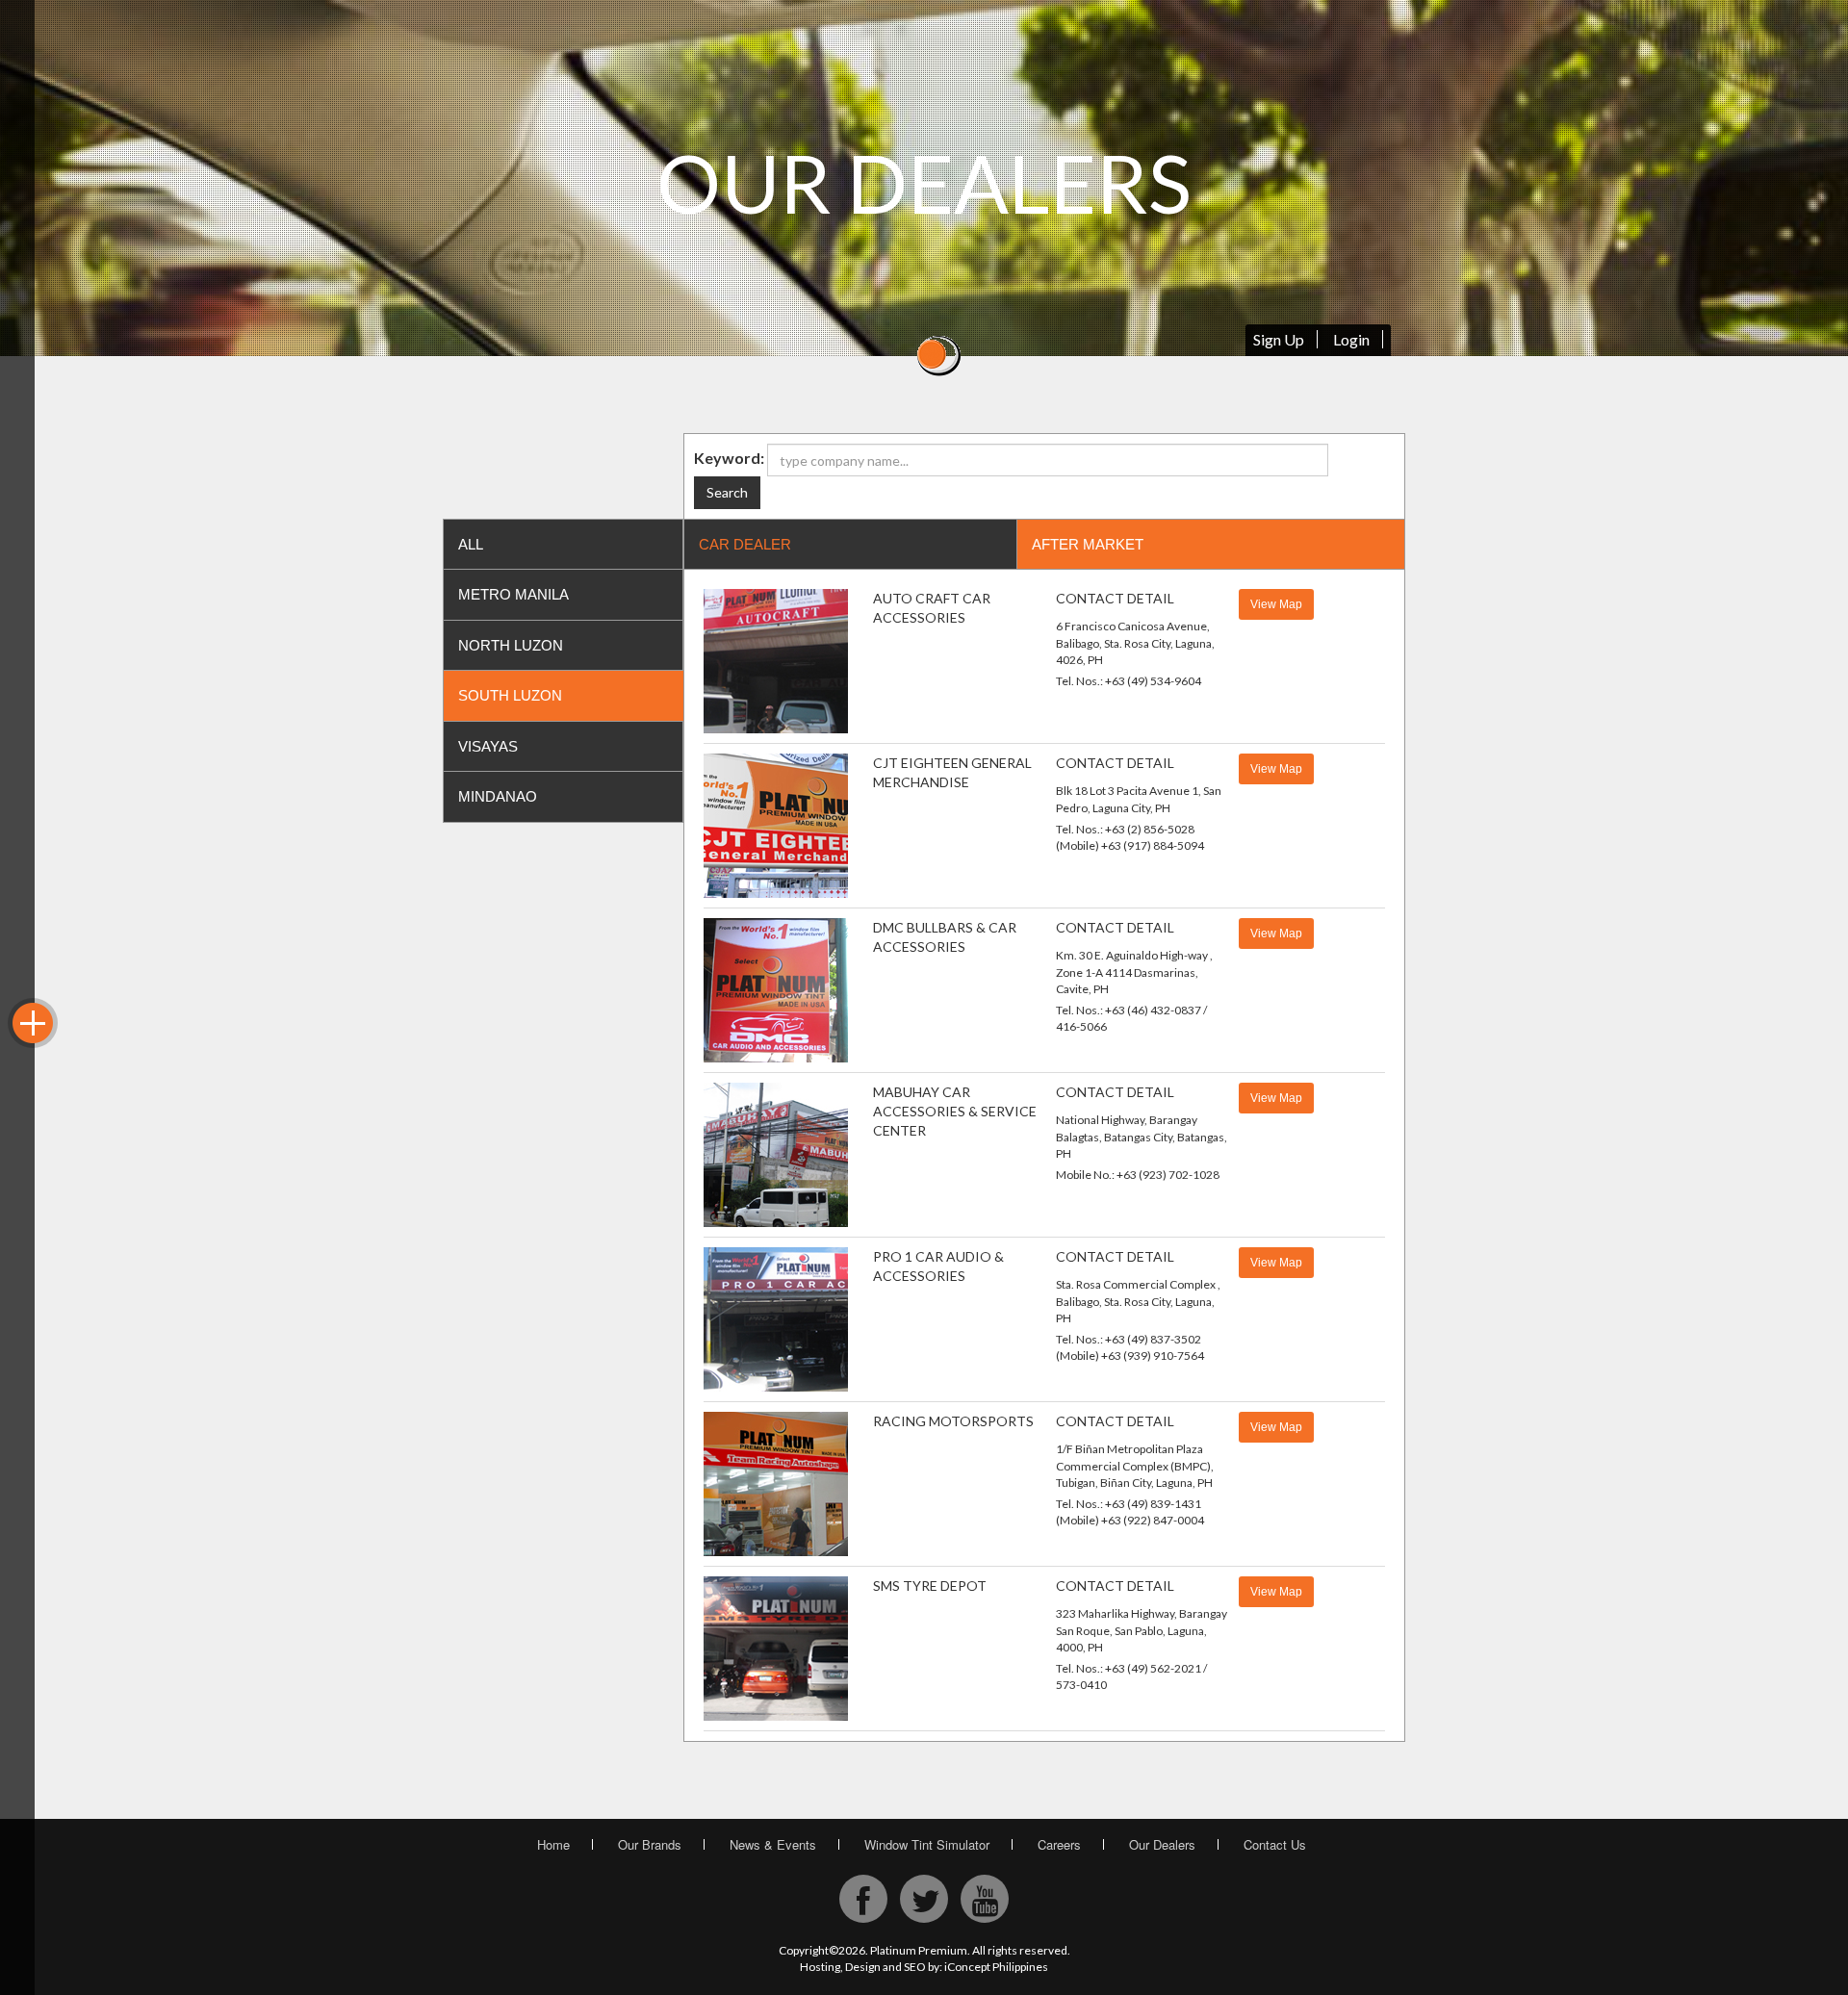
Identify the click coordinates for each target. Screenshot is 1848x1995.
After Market (1088, 544)
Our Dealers (1162, 1844)
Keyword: (729, 458)
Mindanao (498, 796)
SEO (915, 1967)
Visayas (488, 746)
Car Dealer (745, 544)
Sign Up (1279, 339)
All (471, 544)
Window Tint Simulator (927, 1844)
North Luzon (511, 645)
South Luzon (510, 695)
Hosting (820, 1967)
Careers (1059, 1844)
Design (863, 1967)
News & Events (773, 1844)
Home (553, 1844)
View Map (1276, 604)
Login (1351, 339)
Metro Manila (513, 594)
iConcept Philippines (996, 1967)
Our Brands (650, 1844)
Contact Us (1275, 1844)
